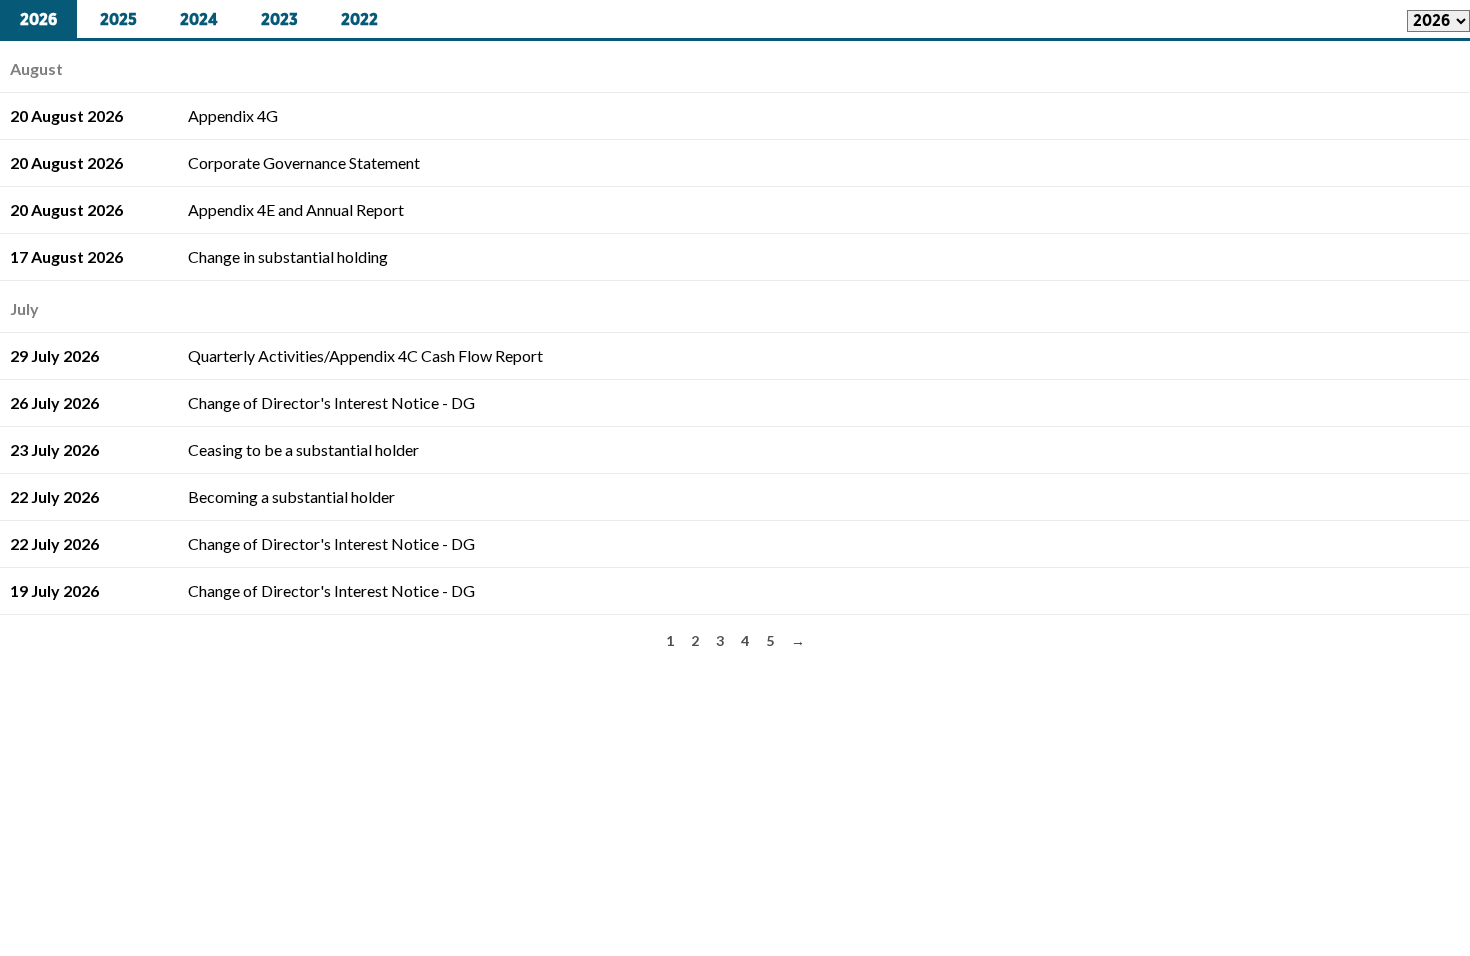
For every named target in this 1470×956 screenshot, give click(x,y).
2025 (118, 20)
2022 (359, 20)
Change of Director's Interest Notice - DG (331, 402)
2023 (279, 20)
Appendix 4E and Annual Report (296, 209)
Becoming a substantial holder (291, 496)
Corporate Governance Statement (304, 162)
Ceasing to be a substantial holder (303, 449)
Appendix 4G (233, 115)
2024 (199, 20)
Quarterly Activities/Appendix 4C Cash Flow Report (365, 355)
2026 (38, 20)
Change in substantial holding (288, 256)
